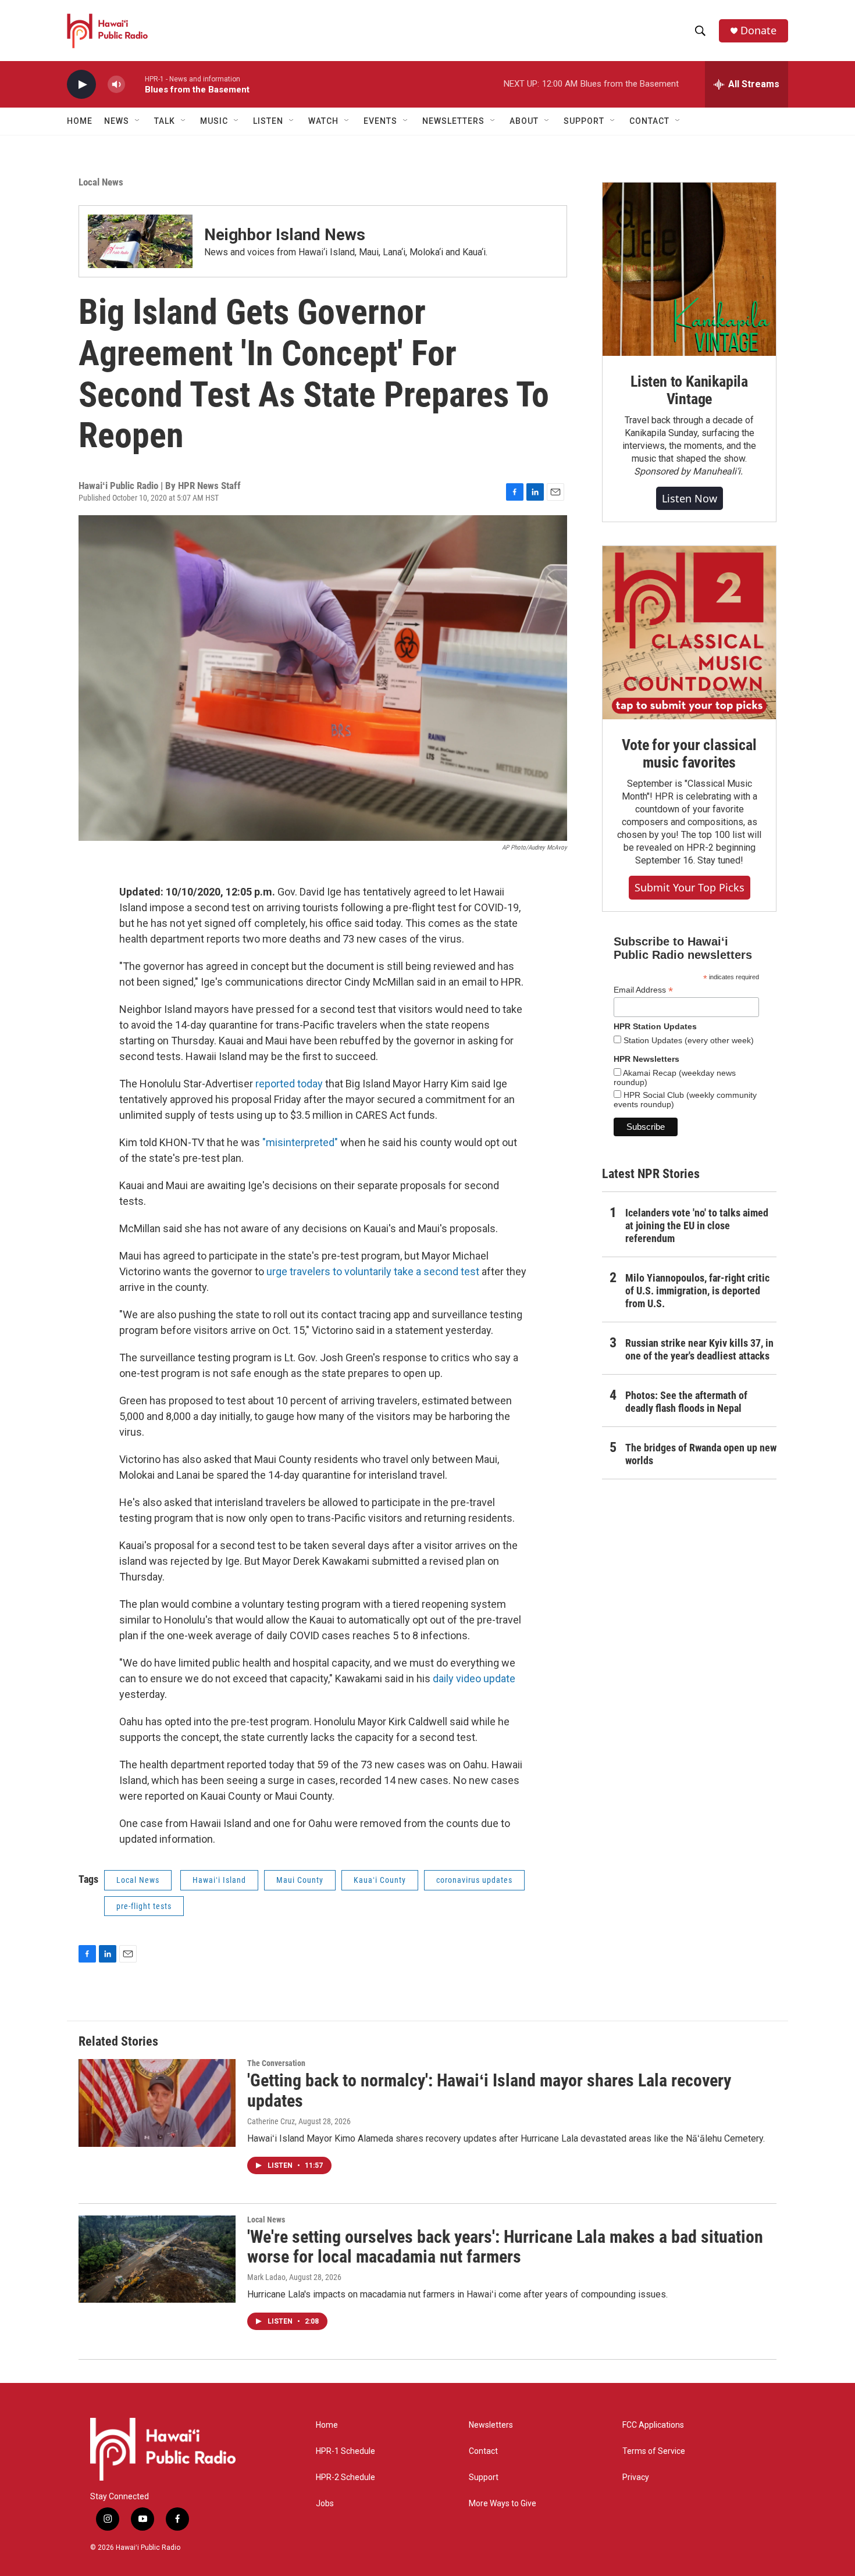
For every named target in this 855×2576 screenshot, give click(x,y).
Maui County (300, 1880)
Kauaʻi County (380, 1880)
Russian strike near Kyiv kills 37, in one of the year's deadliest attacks (699, 1349)
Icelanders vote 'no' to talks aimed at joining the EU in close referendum (697, 1225)
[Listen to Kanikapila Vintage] (689, 269)
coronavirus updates (474, 1880)
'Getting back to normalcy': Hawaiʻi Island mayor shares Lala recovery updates (489, 2090)
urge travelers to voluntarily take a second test (373, 1271)
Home (80, 121)
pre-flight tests (144, 1906)
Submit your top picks (690, 887)
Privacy (636, 2477)
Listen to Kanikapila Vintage (689, 390)
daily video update (474, 1678)
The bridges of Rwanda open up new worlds (701, 1454)
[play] (81, 85)
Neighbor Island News (285, 235)
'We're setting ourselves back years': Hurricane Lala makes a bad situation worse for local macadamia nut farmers (505, 2247)
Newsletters (491, 2425)
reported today (289, 1084)
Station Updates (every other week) (687, 1040)
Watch (323, 121)
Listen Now (690, 498)
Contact (483, 2451)
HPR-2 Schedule (345, 2477)
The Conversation (276, 2063)
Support (484, 2477)
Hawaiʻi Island (219, 1880)
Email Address (643, 990)
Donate (758, 31)
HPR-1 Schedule (345, 2451)
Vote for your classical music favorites (689, 754)
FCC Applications (653, 2425)
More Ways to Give (503, 2504)
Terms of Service (654, 2451)
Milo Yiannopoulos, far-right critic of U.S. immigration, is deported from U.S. (697, 1291)
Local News (101, 182)
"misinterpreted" (300, 1142)
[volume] (116, 85)
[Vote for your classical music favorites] (689, 633)
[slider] (135, 84)
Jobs (325, 2504)
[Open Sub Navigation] (138, 121)
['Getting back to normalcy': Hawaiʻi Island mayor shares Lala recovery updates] (157, 2103)
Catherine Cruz (271, 2121)
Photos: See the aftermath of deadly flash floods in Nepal (686, 1402)
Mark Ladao (266, 2277)
